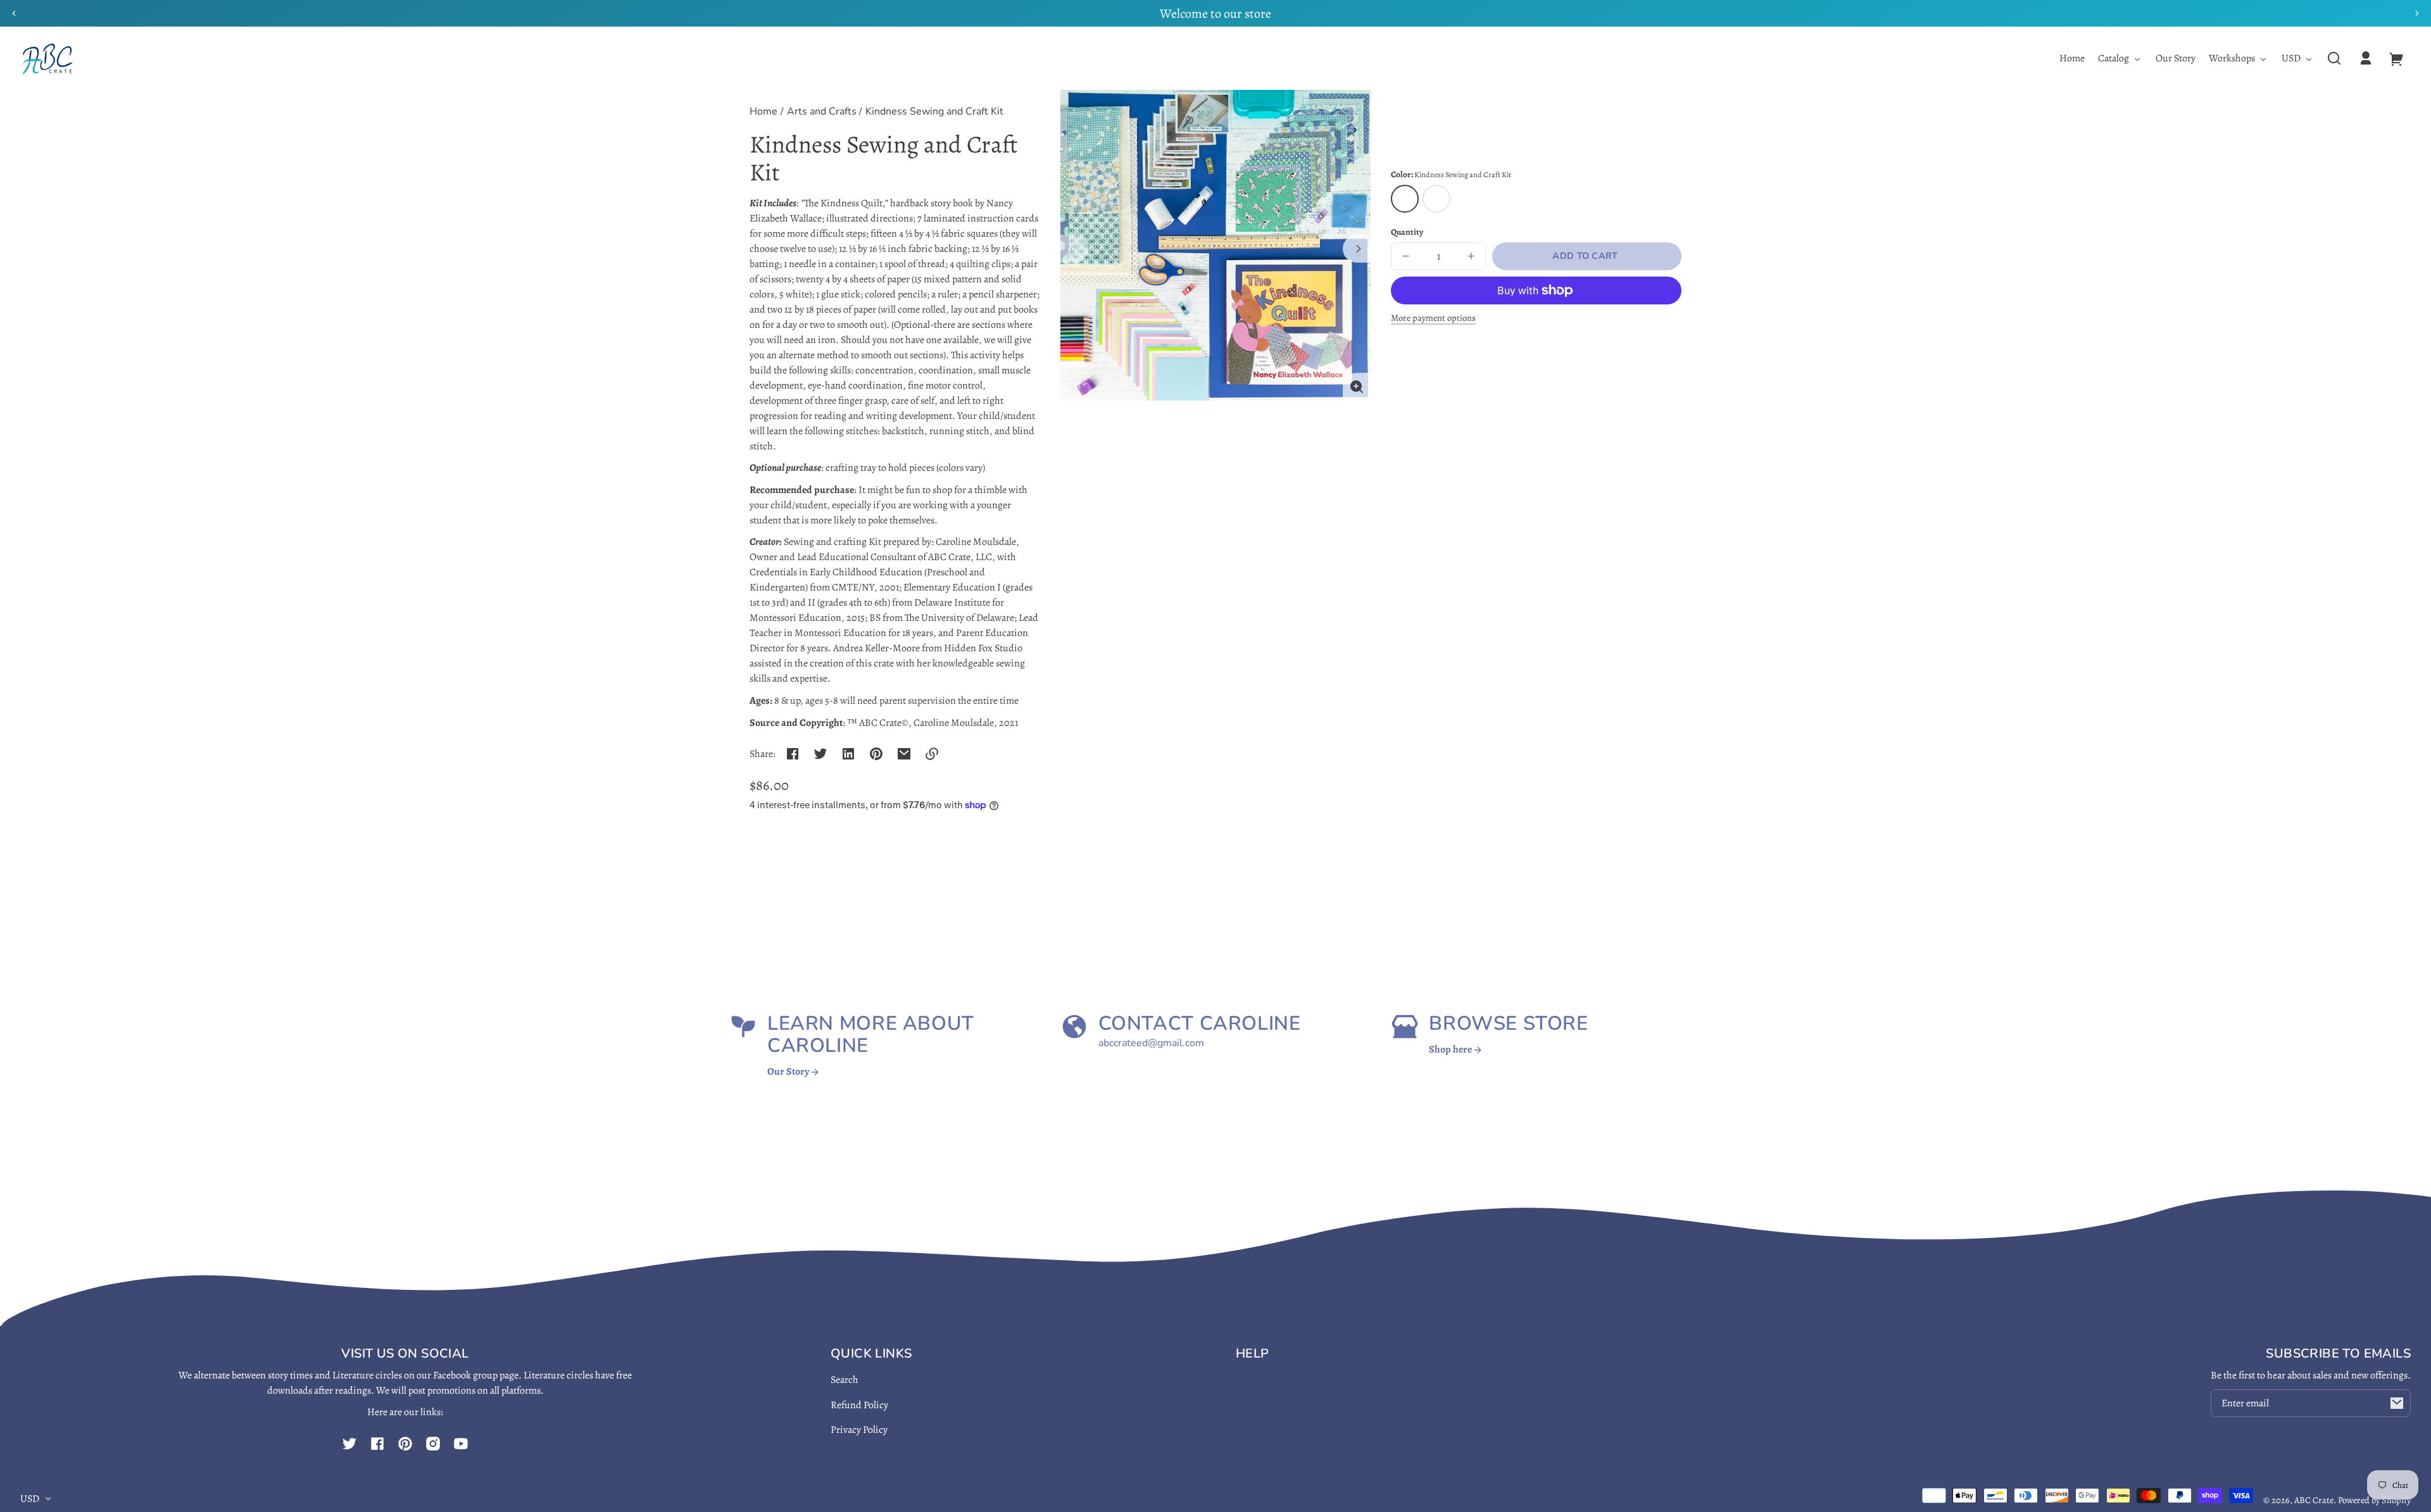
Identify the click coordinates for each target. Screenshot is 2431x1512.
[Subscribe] (2397, 1403)
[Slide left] (1074, 249)
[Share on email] (904, 754)
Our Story (789, 1072)
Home (763, 112)
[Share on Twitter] (820, 754)
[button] (2334, 58)
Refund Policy (859, 1405)
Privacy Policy (859, 1430)
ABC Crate (2314, 1500)
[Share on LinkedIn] (848, 754)
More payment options (1433, 318)
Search (845, 1380)
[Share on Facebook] (793, 754)
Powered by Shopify (2374, 1500)
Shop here (1451, 1049)
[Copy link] (932, 754)
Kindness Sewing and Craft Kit (934, 112)
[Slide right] (1357, 249)
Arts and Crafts (822, 112)
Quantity (1407, 232)
